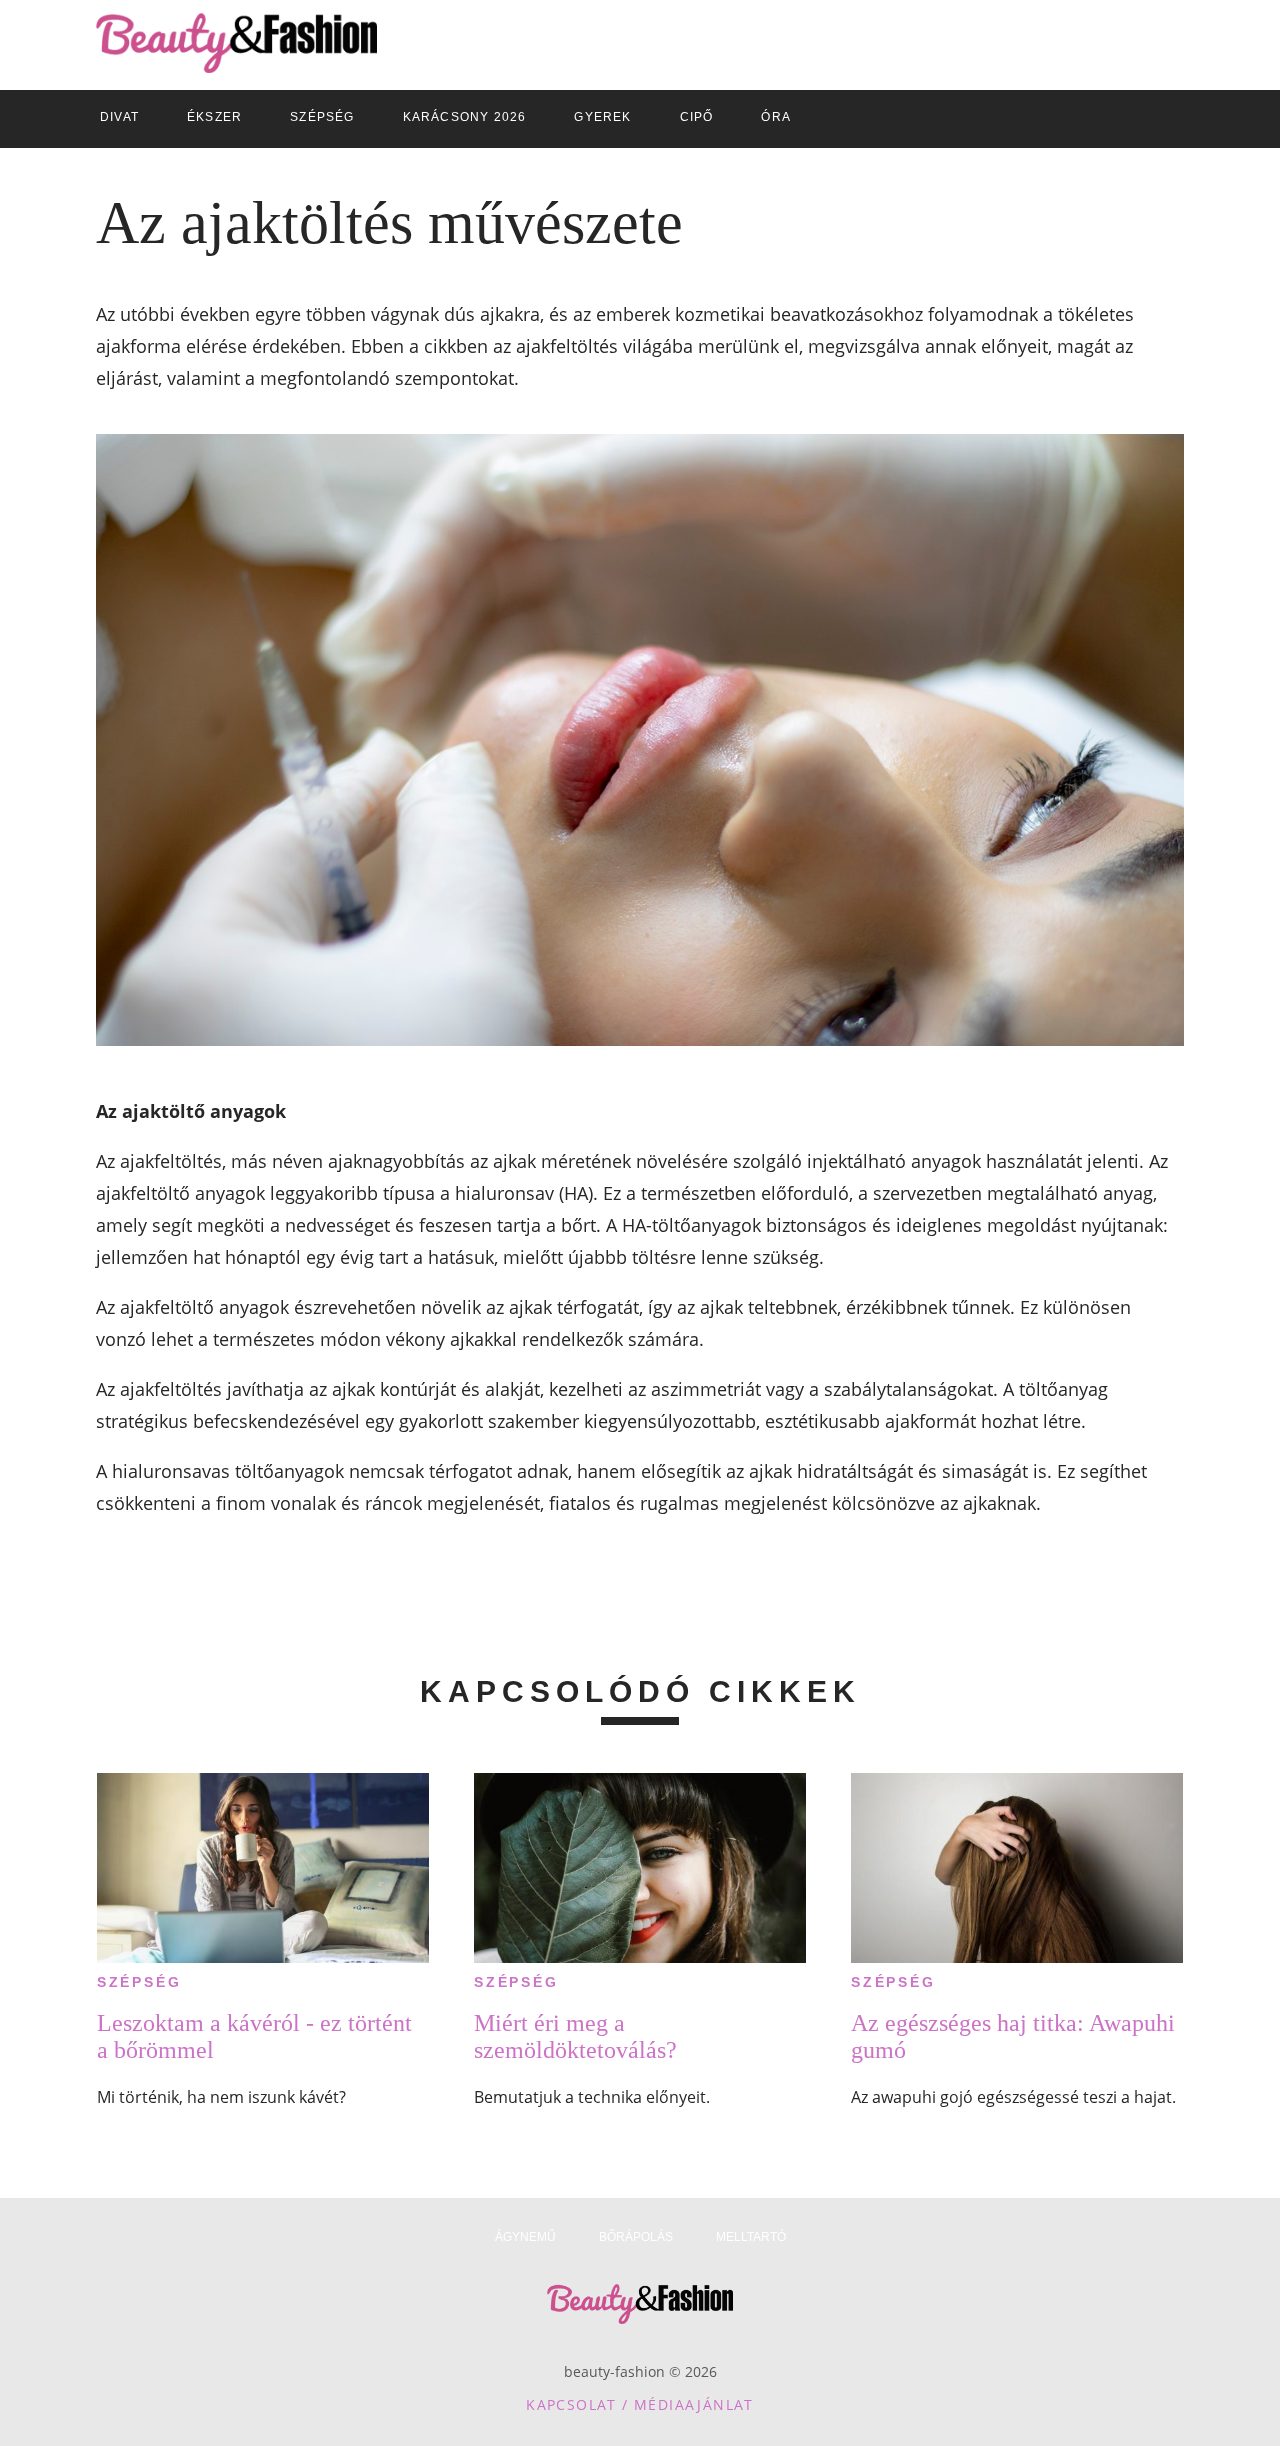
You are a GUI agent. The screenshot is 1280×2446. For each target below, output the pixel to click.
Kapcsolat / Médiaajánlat (640, 2404)
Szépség (139, 1982)
